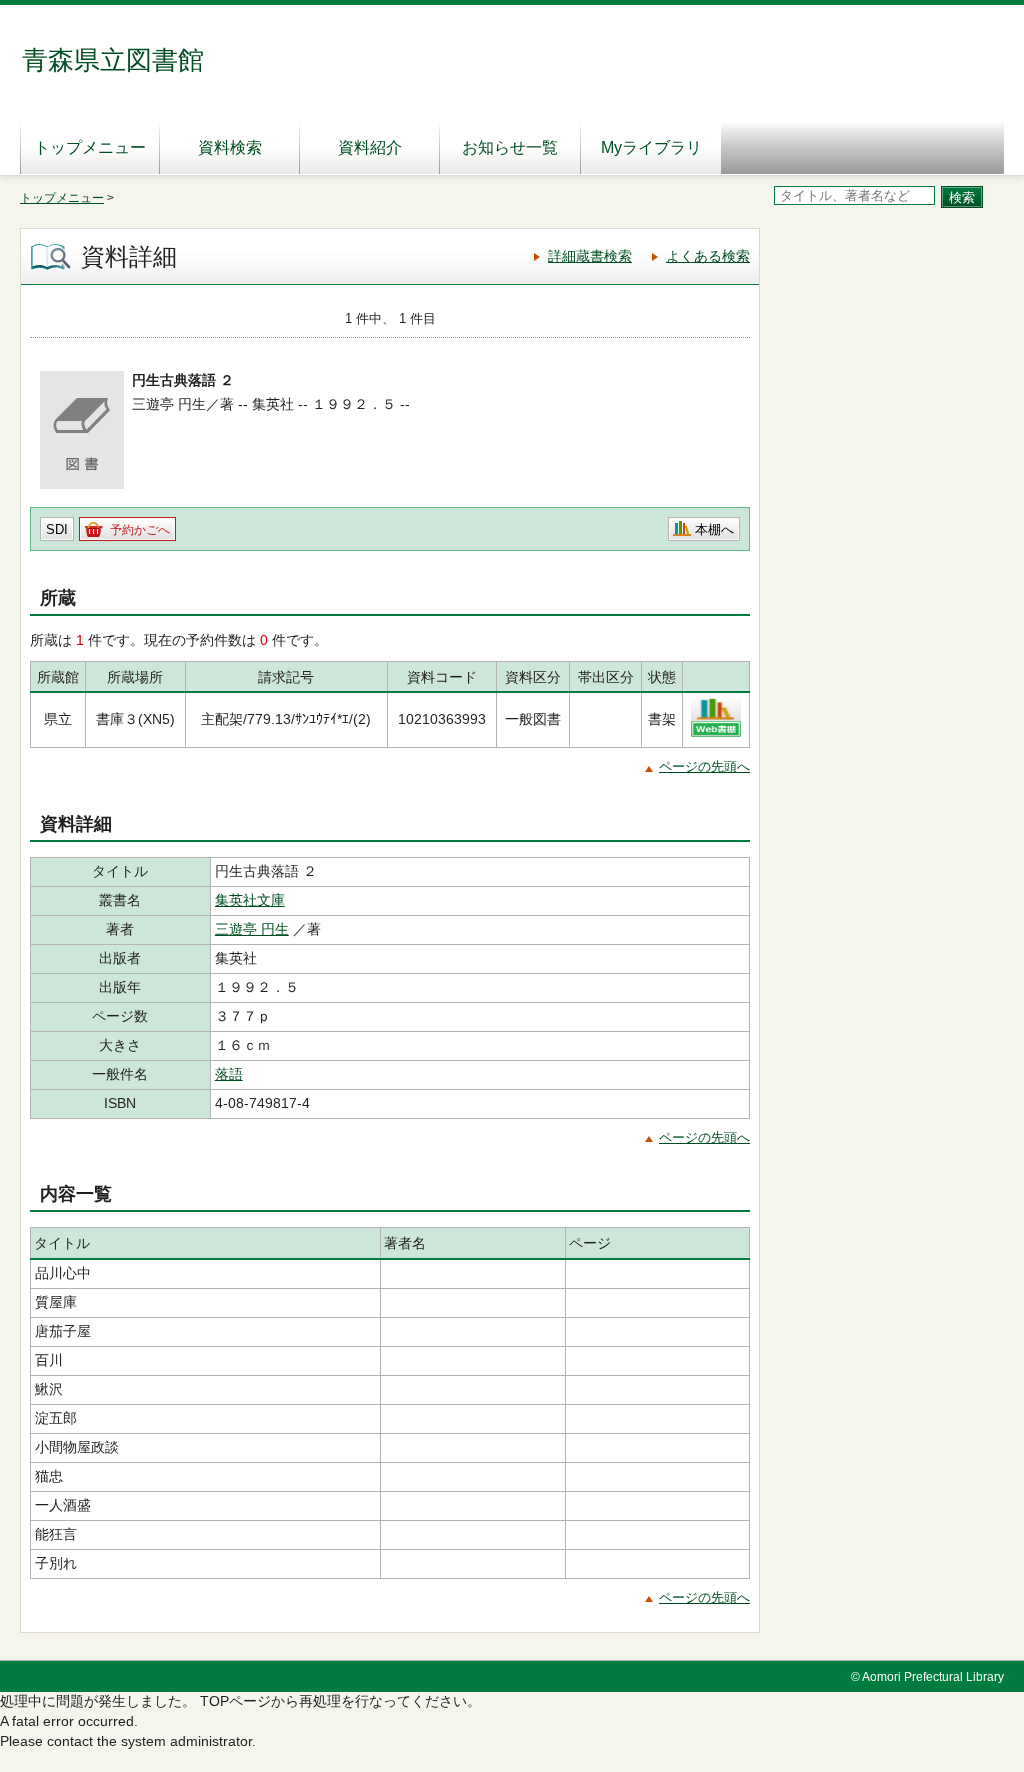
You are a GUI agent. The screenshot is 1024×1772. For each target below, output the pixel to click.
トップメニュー (90, 147)
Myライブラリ (651, 147)
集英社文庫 (250, 900)
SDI (57, 529)
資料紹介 (370, 147)
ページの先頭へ (704, 766)
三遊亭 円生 (252, 929)
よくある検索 (708, 256)
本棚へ (714, 529)
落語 (229, 1074)
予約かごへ (140, 530)
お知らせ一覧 (510, 147)
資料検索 (230, 147)
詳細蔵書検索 (590, 256)
